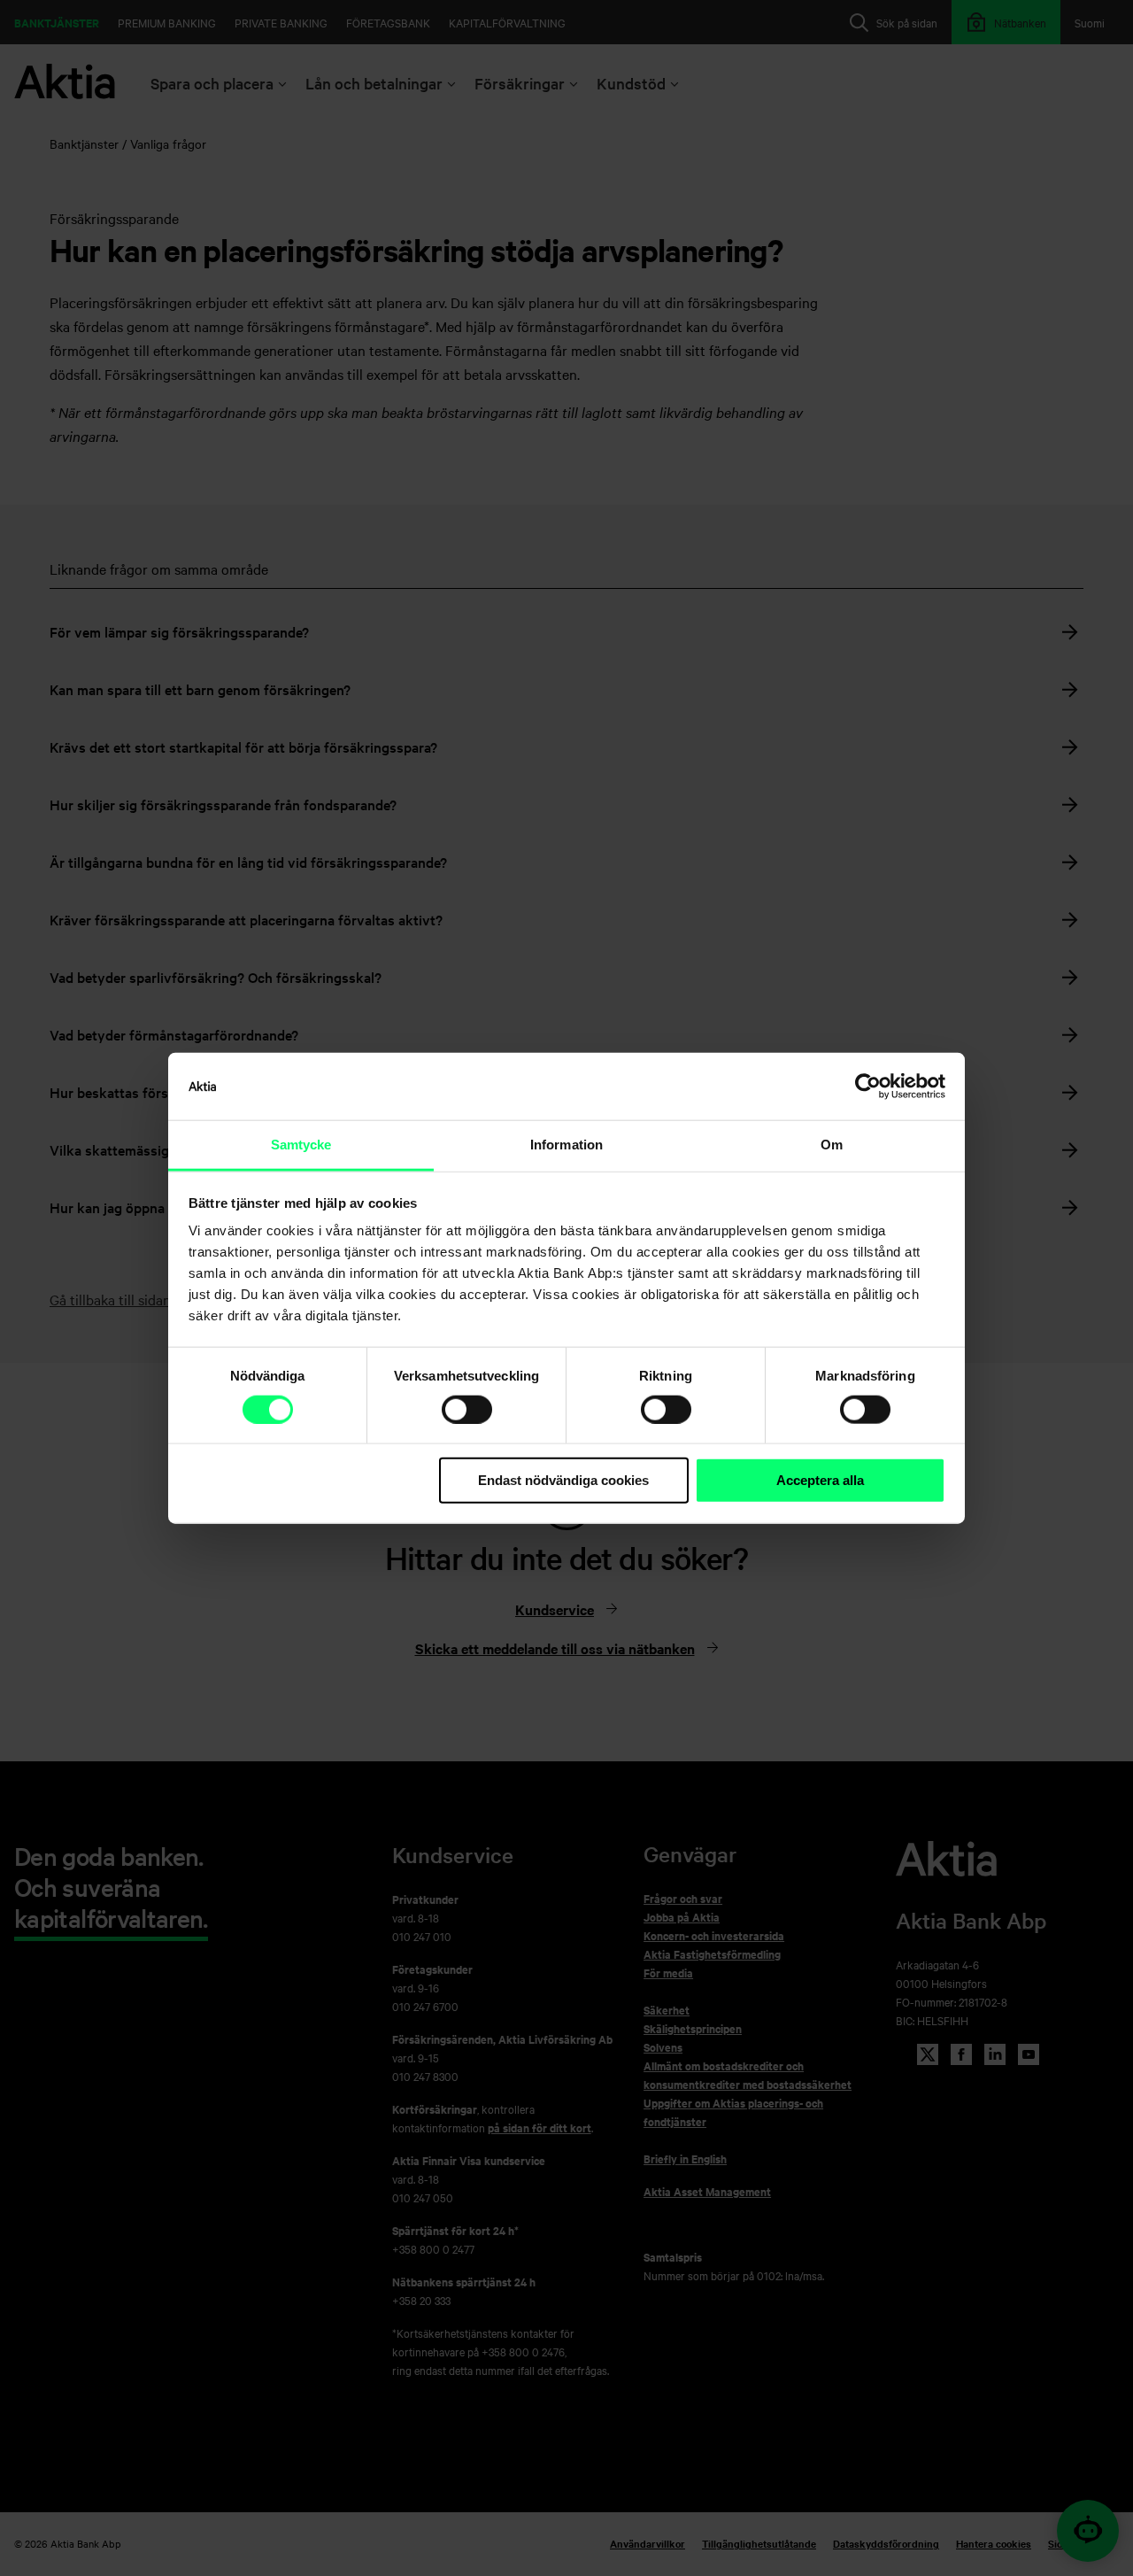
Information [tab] (566, 1145)
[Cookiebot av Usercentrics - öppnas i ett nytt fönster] (868, 1087)
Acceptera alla (820, 1480)
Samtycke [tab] (301, 1145)
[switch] (467, 1410)
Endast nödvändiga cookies (563, 1480)
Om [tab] (832, 1145)
